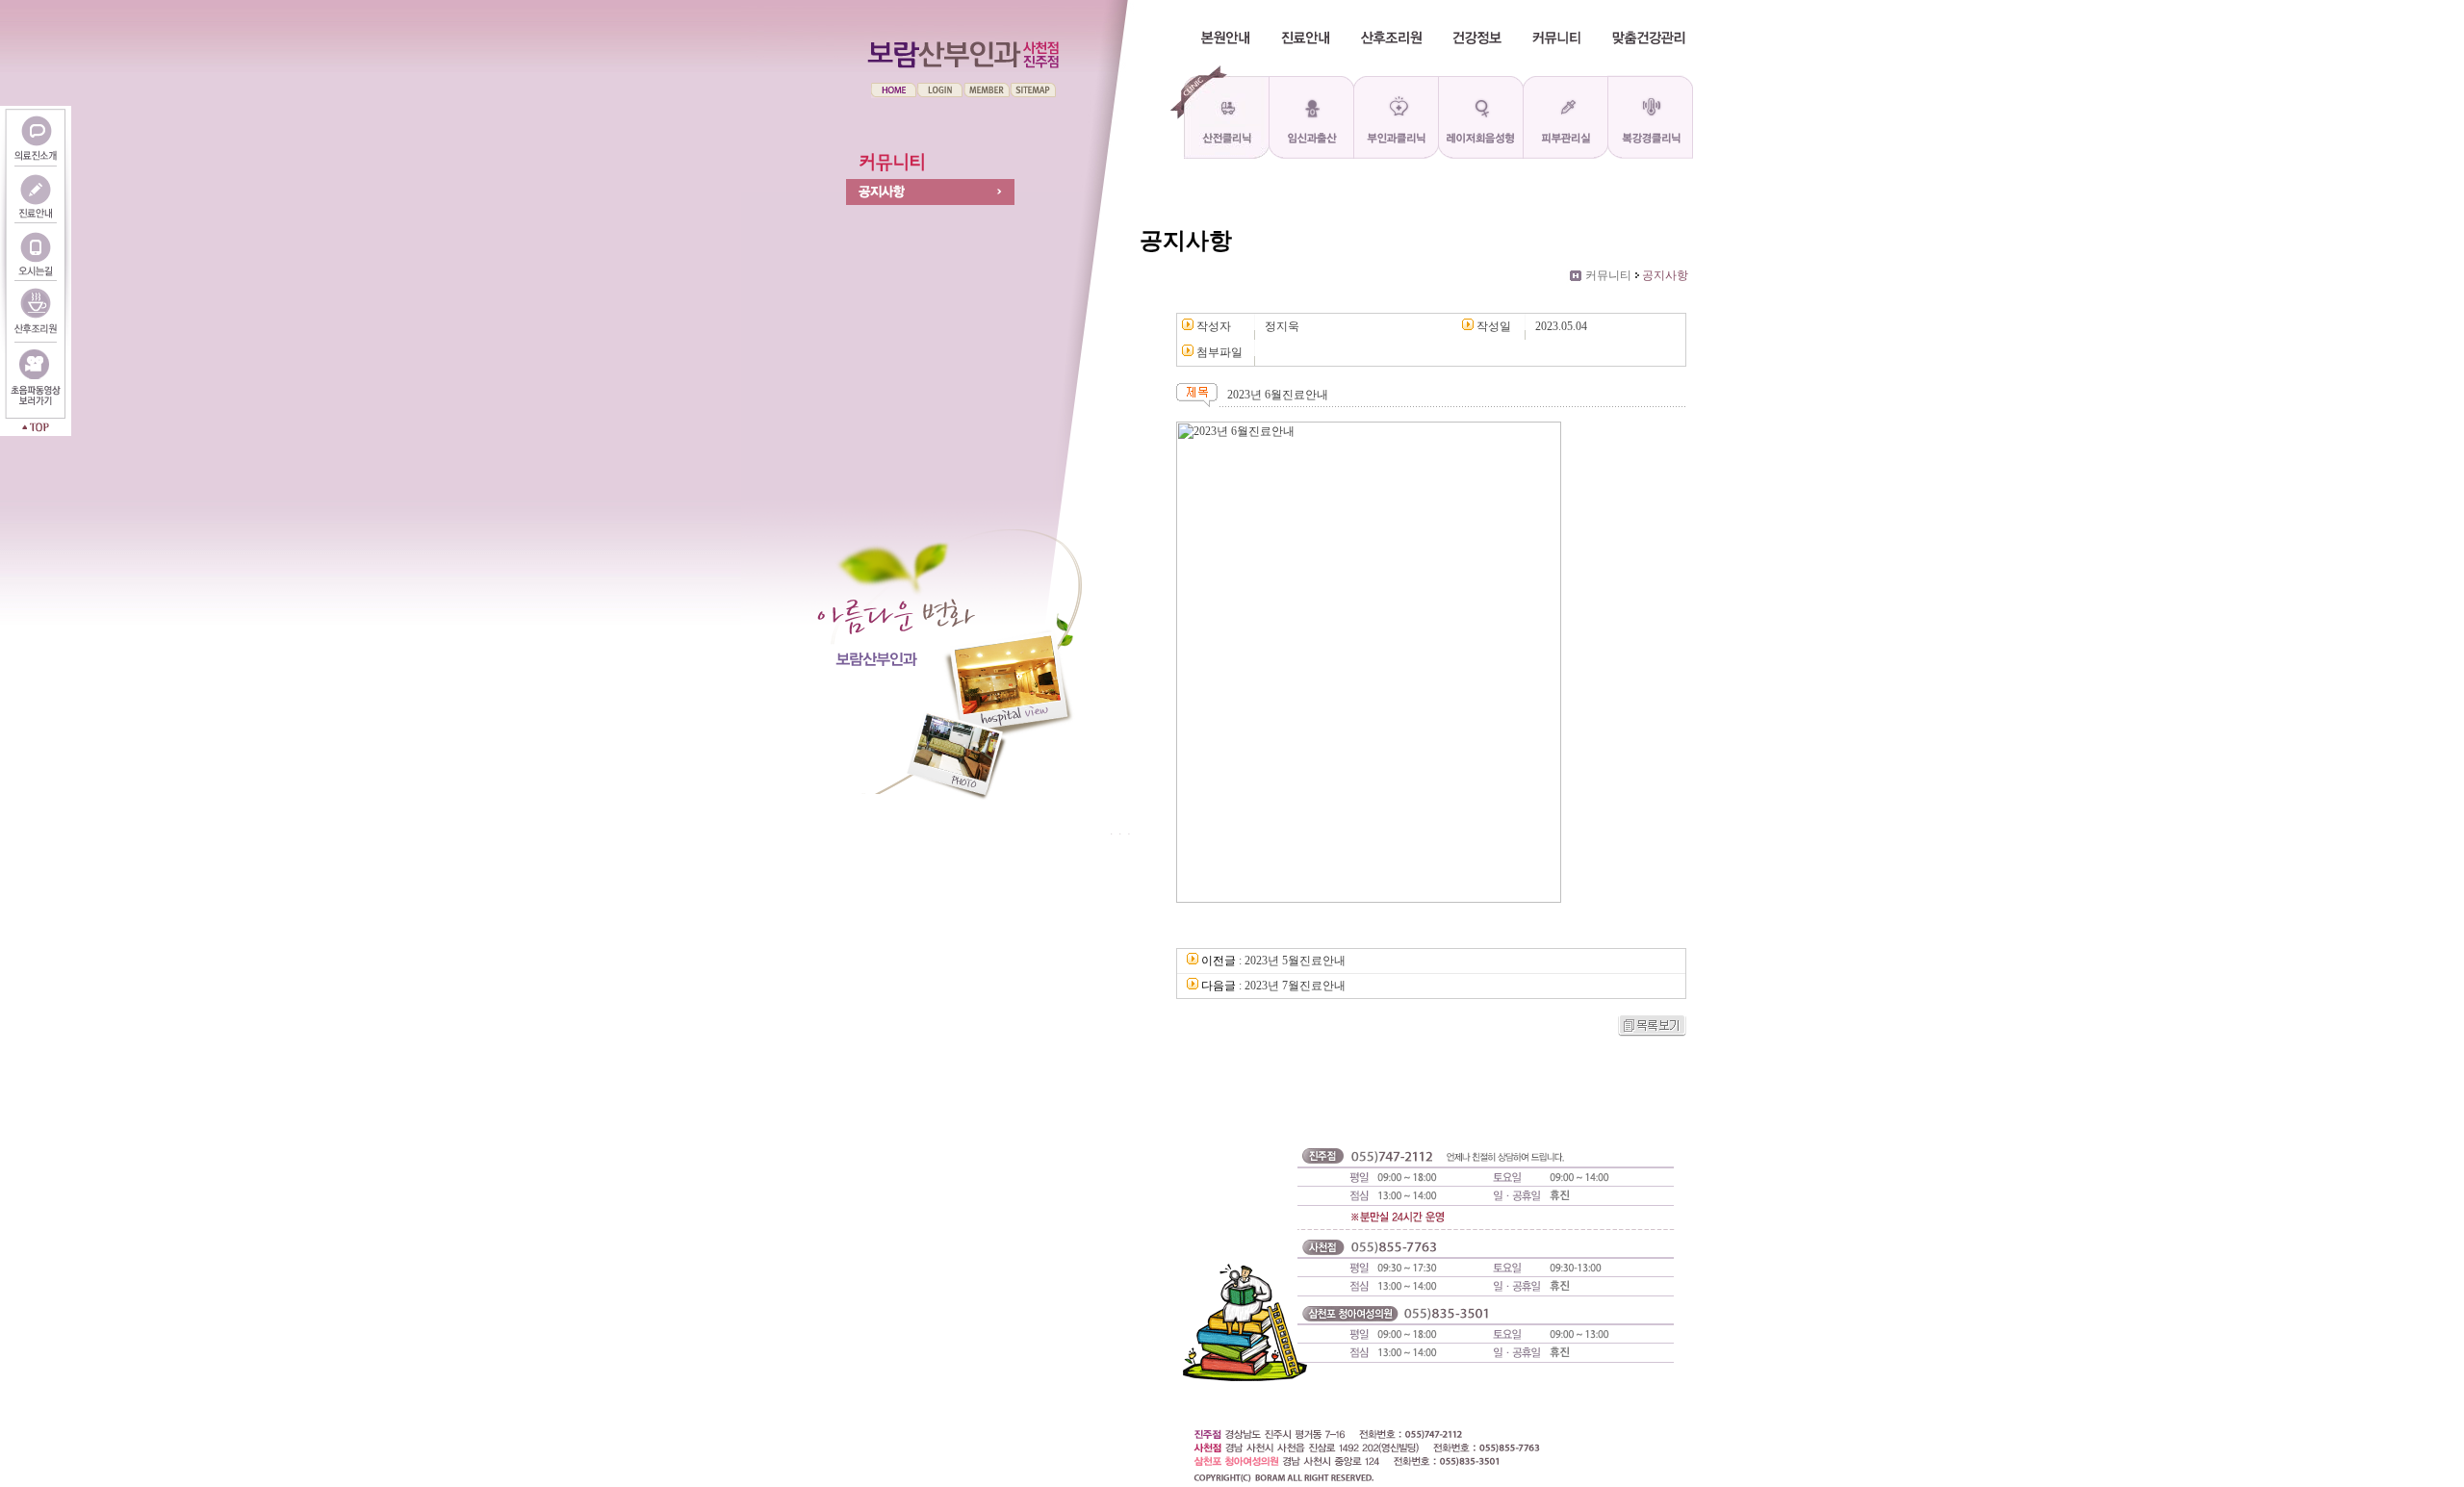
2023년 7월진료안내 (1295, 986)
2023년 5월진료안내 (1295, 961)
